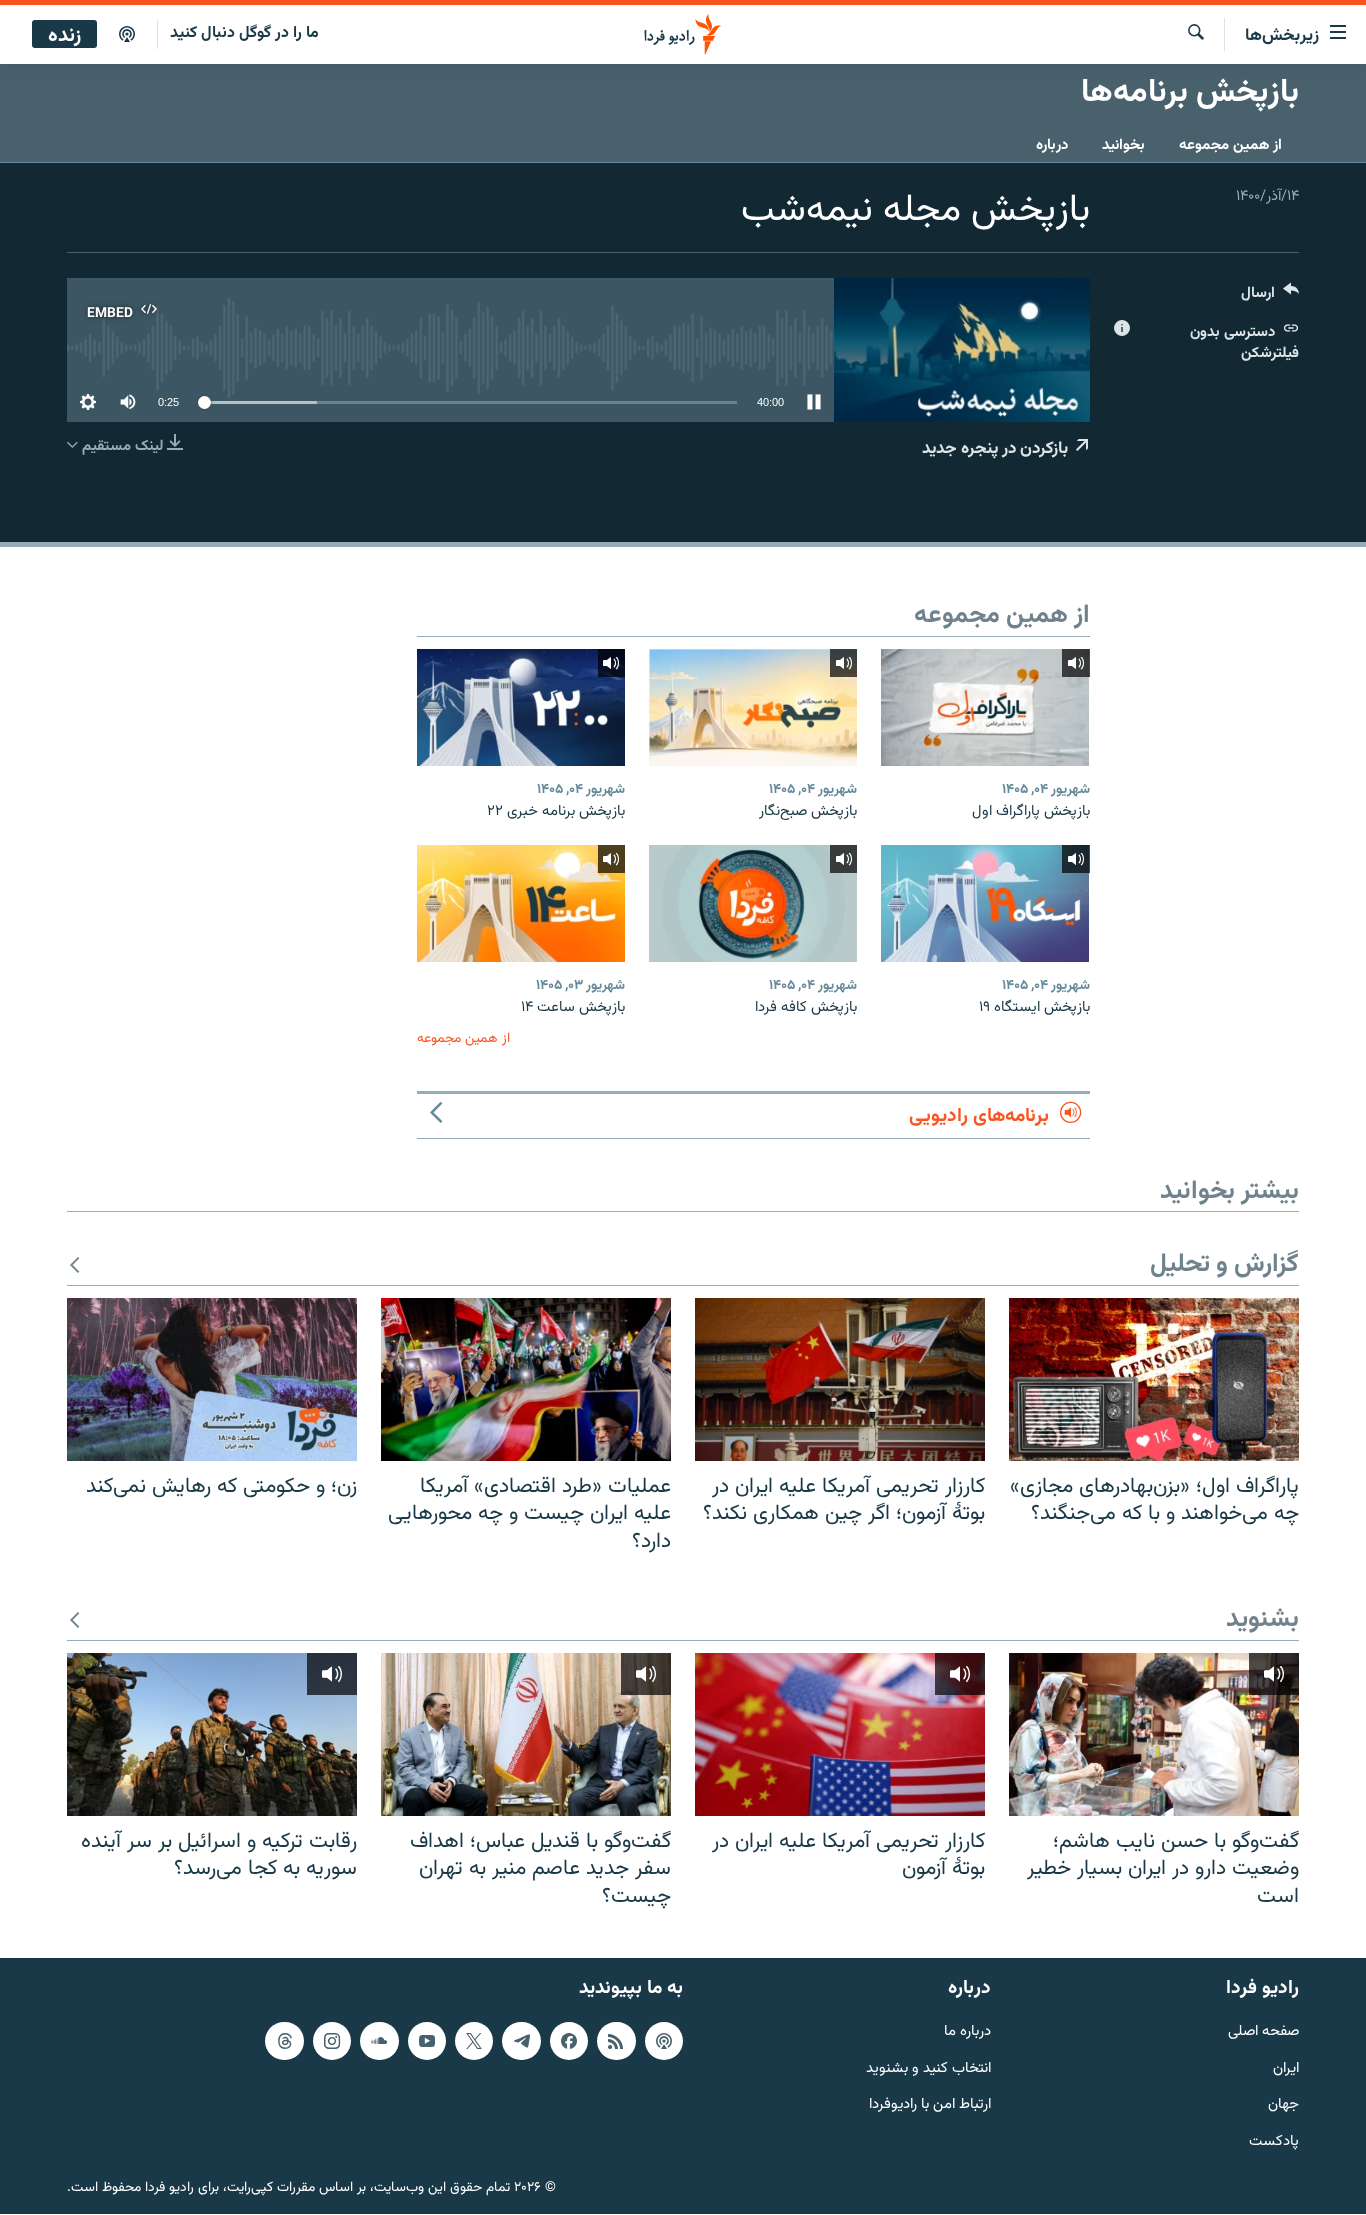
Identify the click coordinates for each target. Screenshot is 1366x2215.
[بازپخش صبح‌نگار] (753, 707)
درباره (1052, 145)
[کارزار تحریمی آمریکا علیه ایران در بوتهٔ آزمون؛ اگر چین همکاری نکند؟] (840, 1379)
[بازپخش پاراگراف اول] (985, 707)
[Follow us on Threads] (284, 2041)
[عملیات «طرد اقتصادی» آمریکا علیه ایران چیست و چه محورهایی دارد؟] (526, 1379)
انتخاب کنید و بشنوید (928, 2069)
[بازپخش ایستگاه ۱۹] (985, 903)
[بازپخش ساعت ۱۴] (521, 903)
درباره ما (967, 2032)
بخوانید (1123, 145)
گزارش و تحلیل (1224, 1265)
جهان (1283, 2106)
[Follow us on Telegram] (521, 2041)
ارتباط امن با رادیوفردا (930, 2106)
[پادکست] (127, 35)
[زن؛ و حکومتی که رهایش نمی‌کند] (212, 1379)
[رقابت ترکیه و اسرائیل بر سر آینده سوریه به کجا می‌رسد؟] (212, 1734)
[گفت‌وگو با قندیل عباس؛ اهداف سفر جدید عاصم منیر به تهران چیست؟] (526, 1734)
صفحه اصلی (1263, 2032)
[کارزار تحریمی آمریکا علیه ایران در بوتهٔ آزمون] (840, 1734)
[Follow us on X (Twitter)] (474, 2041)
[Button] (1270, 297)
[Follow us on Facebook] (569, 2041)
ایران (1286, 2069)
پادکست (1274, 2143)
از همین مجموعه (1230, 145)
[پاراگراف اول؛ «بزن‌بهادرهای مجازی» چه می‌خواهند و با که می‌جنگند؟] (1154, 1379)
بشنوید (1262, 1620)
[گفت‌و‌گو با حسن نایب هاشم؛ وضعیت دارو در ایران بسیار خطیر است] (1154, 1734)
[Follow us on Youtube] (427, 2041)
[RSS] (616, 2041)
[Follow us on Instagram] (332, 2041)
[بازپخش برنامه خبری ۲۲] (521, 707)
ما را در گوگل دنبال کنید (244, 33)
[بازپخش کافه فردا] (753, 903)
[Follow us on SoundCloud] (379, 2041)
